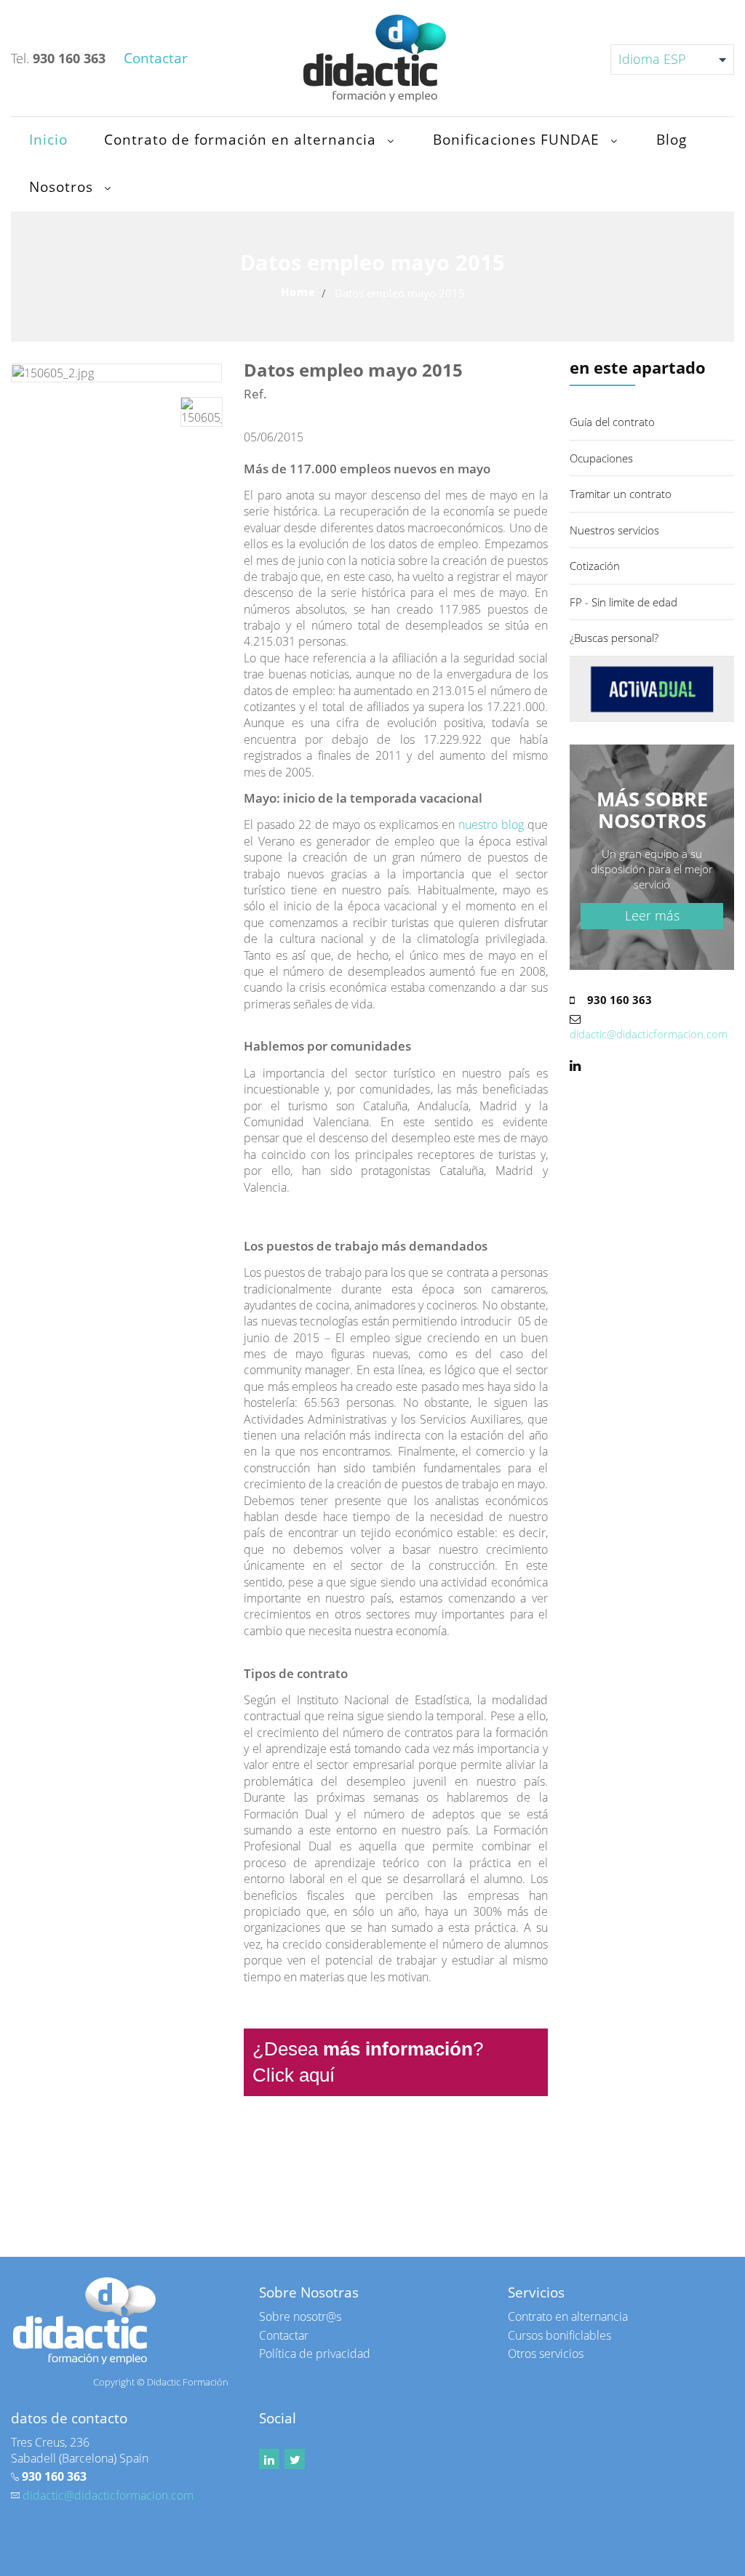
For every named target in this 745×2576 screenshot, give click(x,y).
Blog (674, 140)
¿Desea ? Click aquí (373, 2062)
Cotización (595, 566)
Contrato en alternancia (568, 2316)
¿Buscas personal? (614, 638)
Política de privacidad (315, 2354)
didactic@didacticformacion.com (649, 1034)
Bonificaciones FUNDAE (521, 140)
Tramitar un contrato (621, 494)
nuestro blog (491, 824)
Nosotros (65, 187)
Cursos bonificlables (559, 2335)
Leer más (652, 915)
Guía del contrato (612, 422)
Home (298, 292)
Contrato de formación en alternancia (244, 140)
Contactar (284, 2335)
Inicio (48, 140)
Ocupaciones (601, 458)
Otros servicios (546, 2354)
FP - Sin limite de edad (624, 602)
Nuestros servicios (614, 530)
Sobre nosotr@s (300, 2316)
